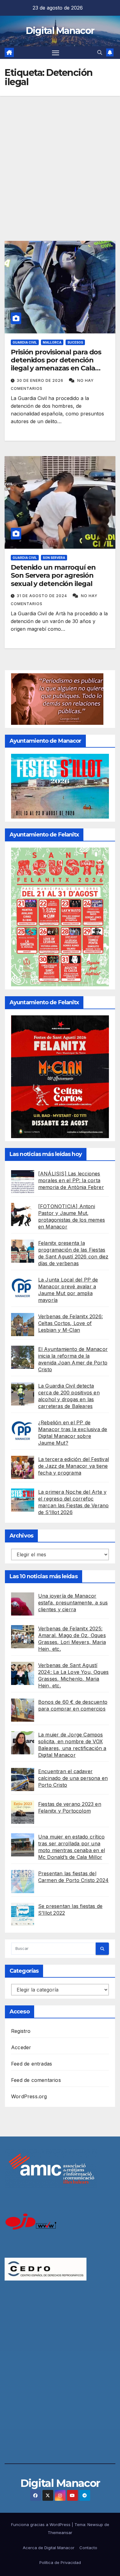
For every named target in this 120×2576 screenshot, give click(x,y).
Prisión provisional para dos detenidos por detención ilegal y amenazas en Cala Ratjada (56, 364)
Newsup (95, 2524)
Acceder (21, 2047)
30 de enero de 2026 (41, 380)
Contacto (88, 2548)
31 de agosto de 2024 (42, 596)
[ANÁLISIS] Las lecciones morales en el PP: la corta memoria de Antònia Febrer (71, 1180)
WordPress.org (29, 2096)
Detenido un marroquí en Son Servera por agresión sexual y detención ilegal (53, 576)
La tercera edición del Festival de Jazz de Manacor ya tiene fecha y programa (74, 1466)
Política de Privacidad (60, 2562)
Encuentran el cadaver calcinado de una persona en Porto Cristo (73, 1778)
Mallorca (52, 342)
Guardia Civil (25, 342)
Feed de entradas (32, 2064)
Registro (21, 2031)
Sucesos (75, 342)
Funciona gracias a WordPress (41, 2524)
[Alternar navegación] (56, 53)
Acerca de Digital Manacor (49, 2548)
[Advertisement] (60, 159)
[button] (100, 52)
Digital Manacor (60, 31)
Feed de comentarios (36, 2080)
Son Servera (54, 558)
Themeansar (60, 2533)
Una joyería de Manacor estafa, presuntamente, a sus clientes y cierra (73, 1603)
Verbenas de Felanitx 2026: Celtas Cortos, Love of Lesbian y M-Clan (70, 1323)
